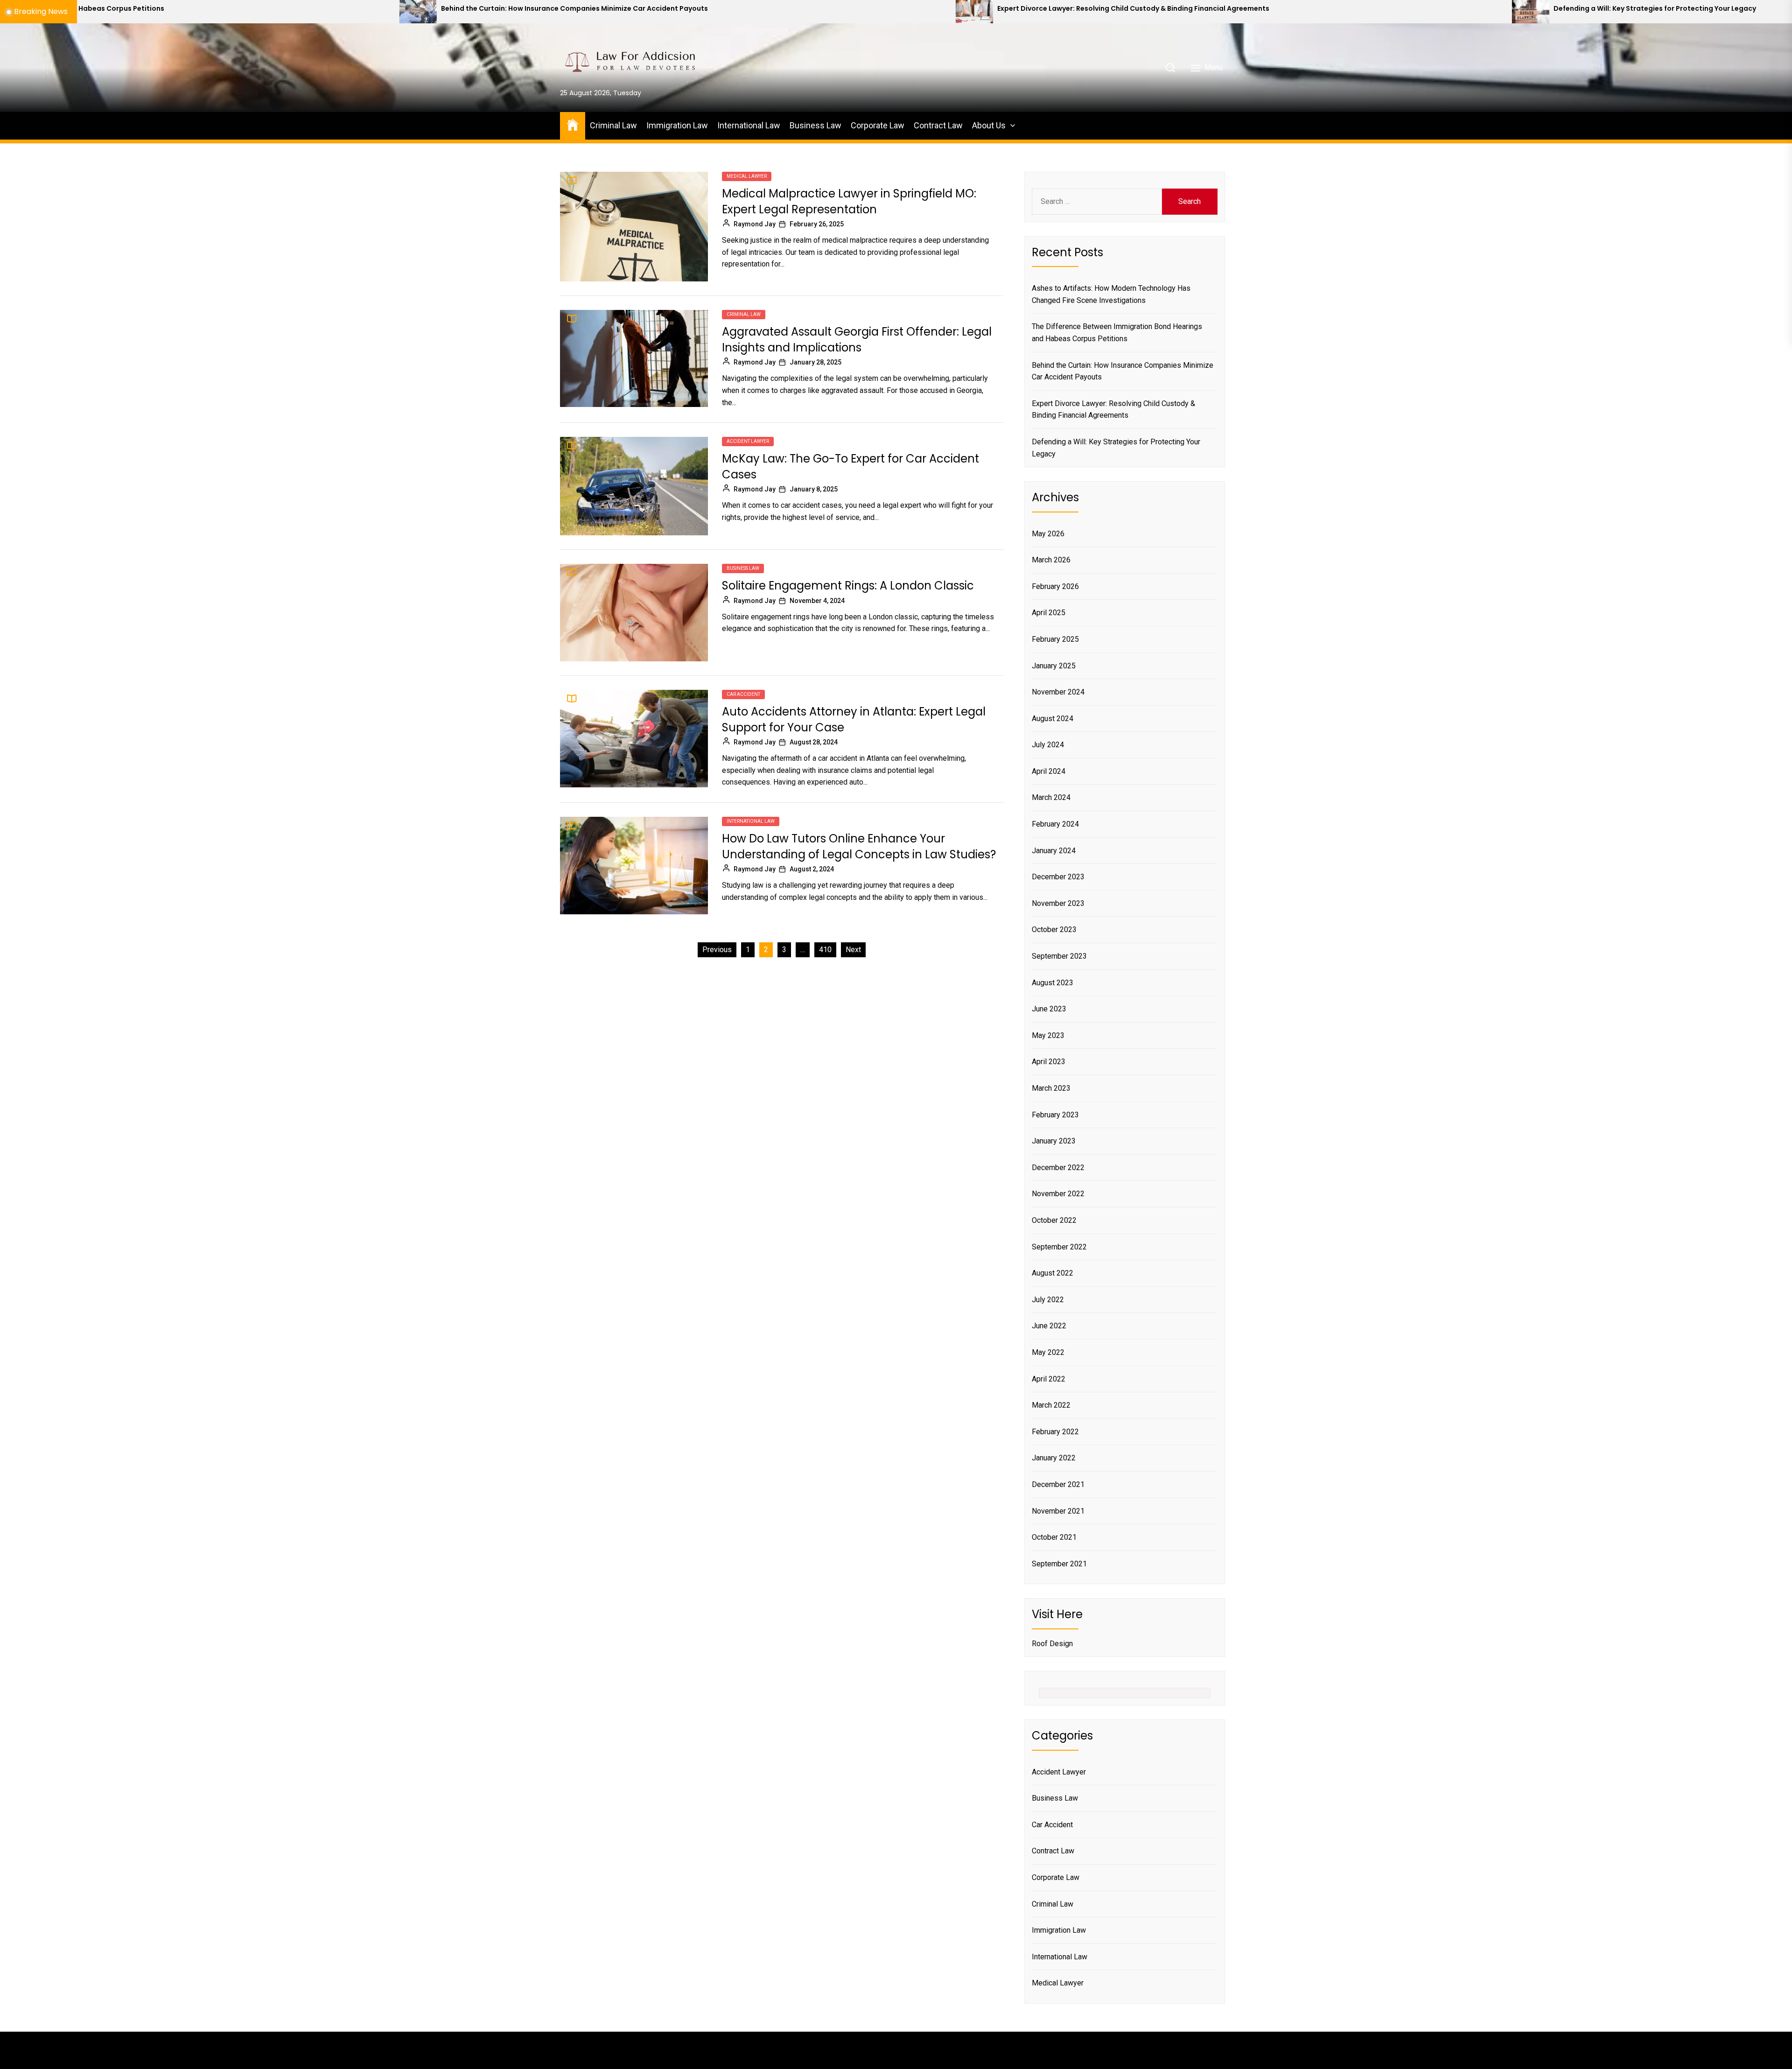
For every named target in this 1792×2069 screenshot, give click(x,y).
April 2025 (1049, 613)
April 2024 (1049, 771)
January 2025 (1054, 666)
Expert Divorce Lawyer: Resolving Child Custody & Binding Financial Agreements (523, 9)
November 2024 (1058, 692)
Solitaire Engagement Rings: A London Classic (848, 586)
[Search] (1170, 68)
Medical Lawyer (747, 176)
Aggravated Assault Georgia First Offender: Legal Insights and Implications (857, 340)
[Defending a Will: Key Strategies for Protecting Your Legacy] (920, 12)
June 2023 (1049, 1009)
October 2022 (1054, 1220)
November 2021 (1058, 1511)
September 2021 (1059, 1564)
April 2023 (1049, 1062)
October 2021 (1054, 1537)
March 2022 (1051, 1405)
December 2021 (1058, 1484)
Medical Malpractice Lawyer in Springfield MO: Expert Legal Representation (849, 201)
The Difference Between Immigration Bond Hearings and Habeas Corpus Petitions (1117, 333)
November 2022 (1058, 1194)
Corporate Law (878, 125)
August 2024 (1053, 719)
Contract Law (938, 125)
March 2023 (1051, 1088)
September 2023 (1059, 956)
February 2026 (1055, 586)
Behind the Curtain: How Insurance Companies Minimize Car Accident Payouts (1123, 371)
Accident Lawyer (748, 441)
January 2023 (1054, 1141)
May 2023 (1048, 1035)
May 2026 (1048, 534)
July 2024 (1048, 745)
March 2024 (1051, 797)
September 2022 (1059, 1247)
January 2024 (1054, 851)
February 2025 (1055, 639)
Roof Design (1052, 1644)
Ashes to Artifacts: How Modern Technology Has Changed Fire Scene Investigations (1111, 294)
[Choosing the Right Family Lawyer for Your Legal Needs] (1476, 12)
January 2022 (1054, 1458)
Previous (717, 950)
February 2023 (1055, 1115)
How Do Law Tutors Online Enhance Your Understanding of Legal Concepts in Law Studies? (859, 846)
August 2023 (1053, 983)
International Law (749, 125)
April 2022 (1049, 1379)
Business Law (815, 125)
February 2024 (1055, 824)
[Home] (573, 124)
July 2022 (1048, 1300)
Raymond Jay (755, 224)
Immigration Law (677, 125)
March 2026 (1051, 560)
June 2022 (1049, 1326)
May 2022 (1048, 1352)
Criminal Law (613, 125)
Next (853, 950)
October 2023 (1054, 929)
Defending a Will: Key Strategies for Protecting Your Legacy (1044, 9)
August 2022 (1053, 1273)
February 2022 (1055, 1432)
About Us (989, 125)
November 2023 (1058, 903)
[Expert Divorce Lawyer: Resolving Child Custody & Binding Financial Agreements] (364, 12)
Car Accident (743, 694)
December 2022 (1058, 1168)
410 (825, 950)
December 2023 (1058, 877)
